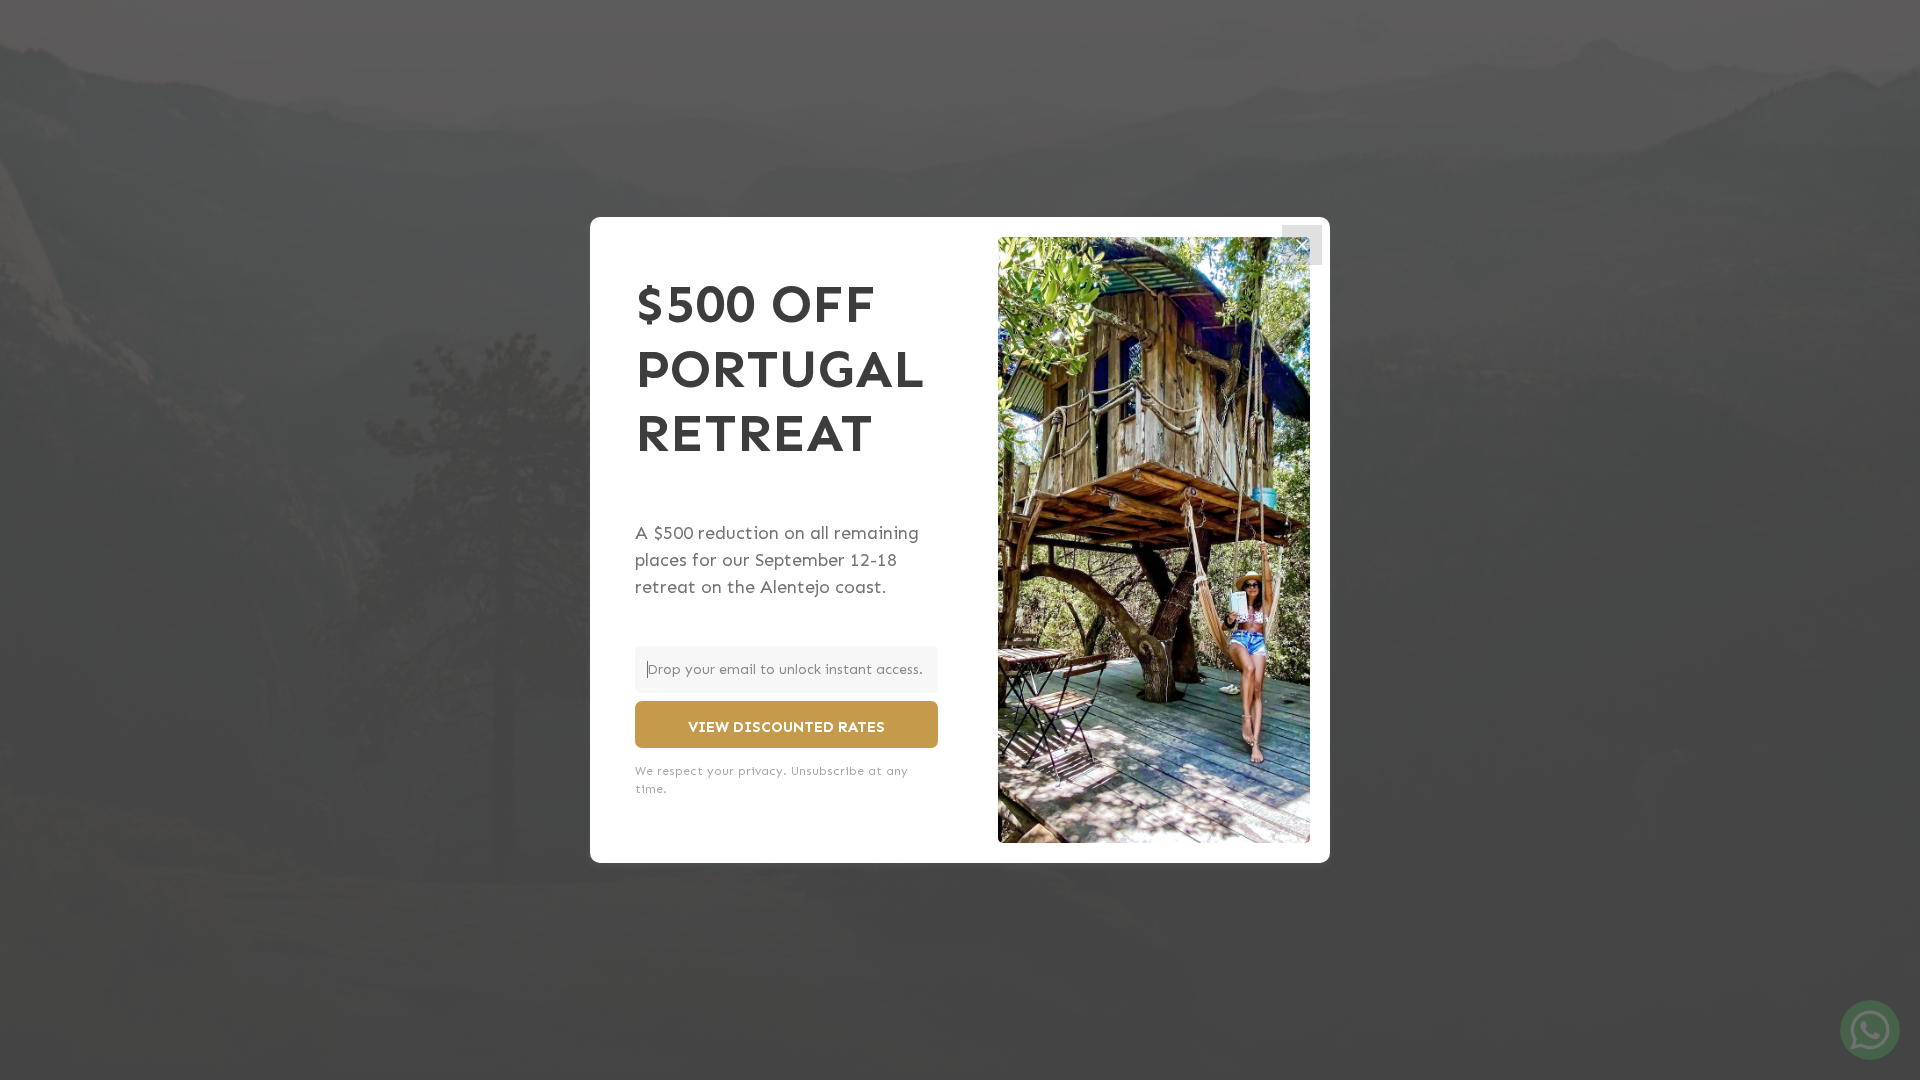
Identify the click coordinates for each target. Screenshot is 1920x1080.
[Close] (1302, 245)
